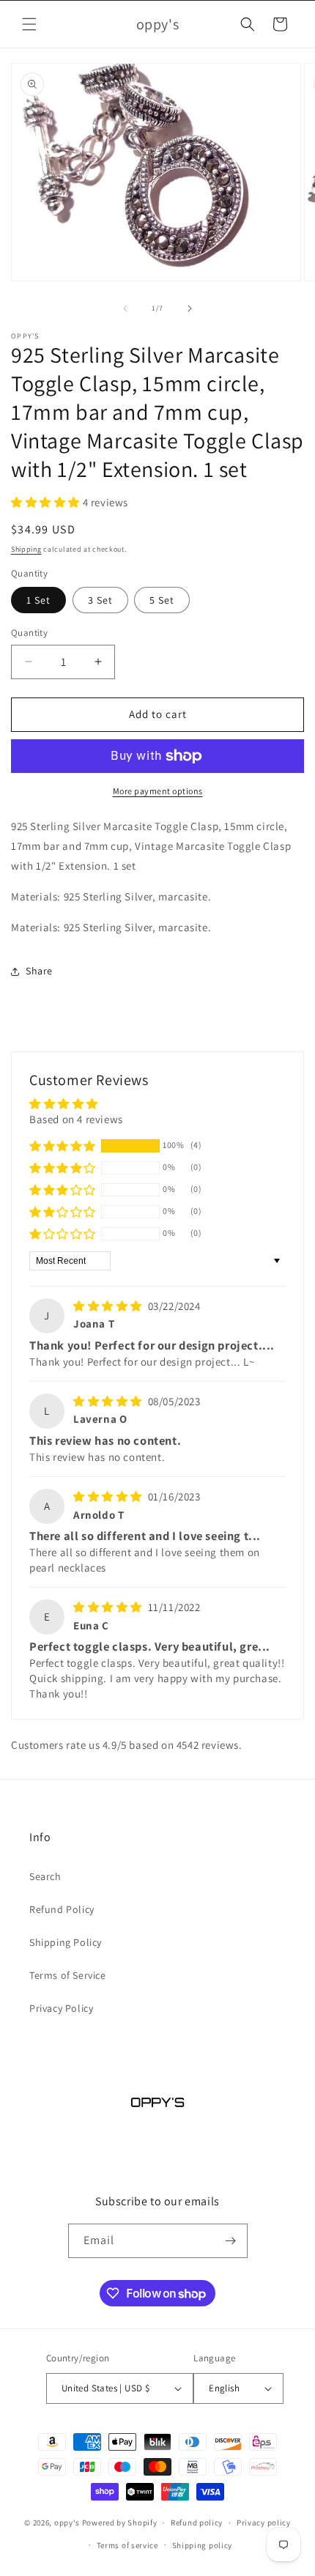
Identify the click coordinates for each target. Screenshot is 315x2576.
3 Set (100, 600)
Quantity (29, 633)
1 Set (38, 600)
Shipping (26, 549)
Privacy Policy (61, 2008)
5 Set (162, 600)
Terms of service (127, 2545)
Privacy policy (264, 2523)
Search (45, 1876)
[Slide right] (190, 308)
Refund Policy (62, 1909)
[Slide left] (125, 308)
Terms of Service (68, 1975)
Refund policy (197, 2523)
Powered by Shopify (120, 2523)
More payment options (158, 791)
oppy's (67, 2523)
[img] (109, 1306)
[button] (29, 24)
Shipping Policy (66, 1942)
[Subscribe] (231, 2241)
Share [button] (39, 971)
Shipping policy (203, 2545)
